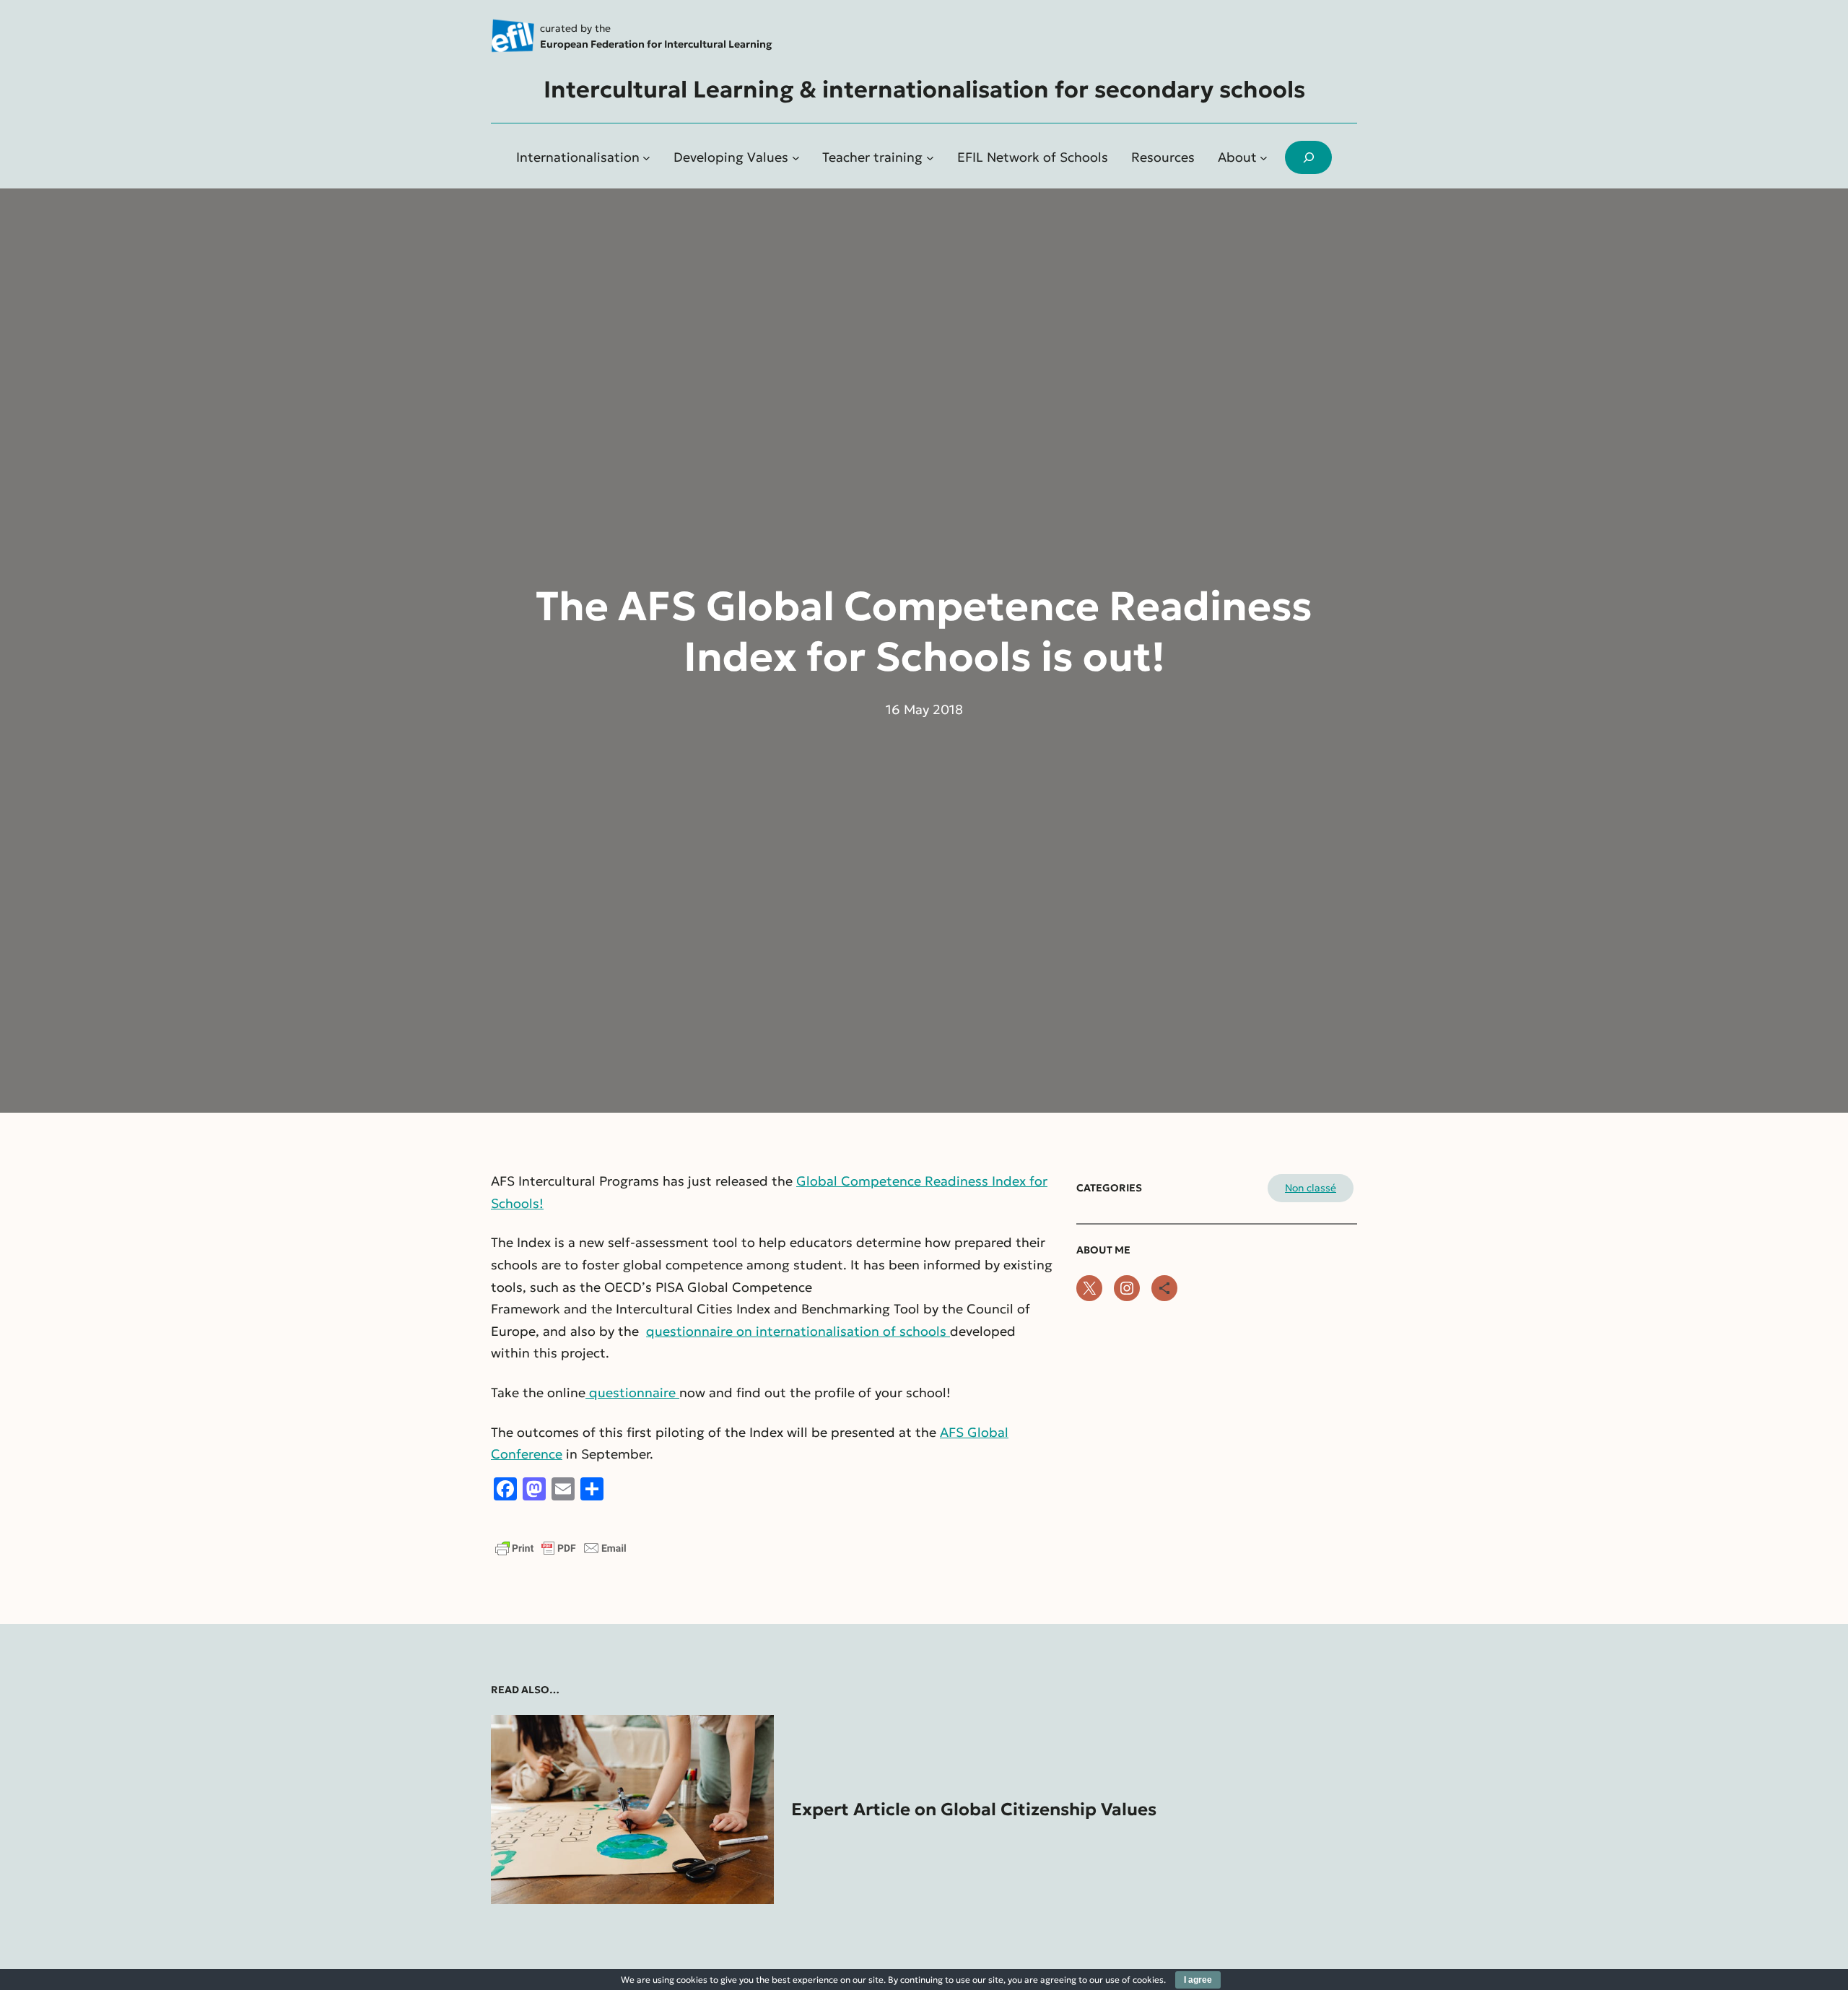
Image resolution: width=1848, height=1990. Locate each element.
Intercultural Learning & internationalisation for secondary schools (924, 90)
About (1237, 157)
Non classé (1311, 1188)
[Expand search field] (1308, 158)
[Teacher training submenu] (930, 158)
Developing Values (731, 157)
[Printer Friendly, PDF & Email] (561, 1554)
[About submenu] (1264, 158)
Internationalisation (578, 157)
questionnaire (632, 1392)
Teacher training (872, 157)
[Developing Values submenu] (796, 158)
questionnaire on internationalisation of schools (798, 1331)
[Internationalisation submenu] (646, 158)
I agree (1198, 1980)
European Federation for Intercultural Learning (656, 44)
